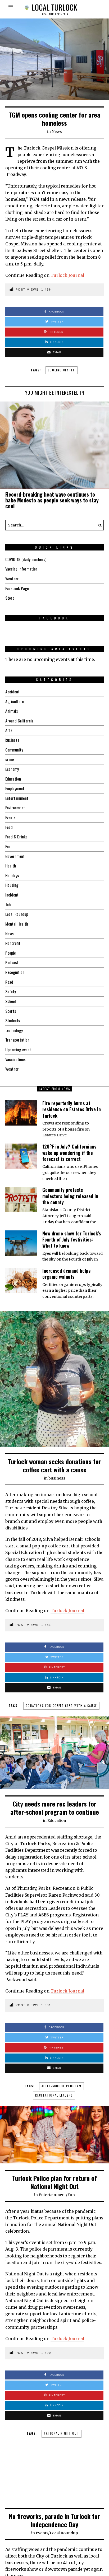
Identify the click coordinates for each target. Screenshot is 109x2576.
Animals (12, 711)
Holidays (12, 875)
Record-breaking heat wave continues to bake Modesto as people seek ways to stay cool (52, 500)
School (11, 1001)
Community (14, 750)
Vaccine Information (21, 569)
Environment (15, 808)
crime (10, 759)
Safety (11, 991)
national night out (62, 2433)
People (11, 953)
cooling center (62, 370)
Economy (12, 769)
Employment (15, 788)
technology (14, 1030)
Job (8, 904)
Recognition (15, 972)
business (12, 740)
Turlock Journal (67, 275)
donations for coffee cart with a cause (61, 1706)
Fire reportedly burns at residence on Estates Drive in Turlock (72, 1109)
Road (9, 982)
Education (13, 779)
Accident (12, 692)
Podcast (12, 962)
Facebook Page (17, 588)
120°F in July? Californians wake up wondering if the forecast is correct (69, 1153)
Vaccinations (15, 1059)
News (57, 132)
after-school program (62, 2086)
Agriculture (15, 701)
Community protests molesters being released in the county (70, 1196)
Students (13, 1020)
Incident (12, 895)
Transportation (17, 1040)
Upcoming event (18, 1049)
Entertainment (17, 798)
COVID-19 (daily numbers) (26, 559)
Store (10, 598)
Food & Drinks (16, 837)
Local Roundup (17, 914)
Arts (9, 730)
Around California (19, 721)
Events (10, 817)
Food (9, 827)
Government (15, 856)
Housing (12, 885)
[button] (98, 525)
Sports (11, 1011)
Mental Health (17, 924)
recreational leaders (54, 2095)
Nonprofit (13, 943)
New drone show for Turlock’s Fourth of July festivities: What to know (72, 1240)
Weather (12, 578)
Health (11, 866)
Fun (8, 846)
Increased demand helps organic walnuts (66, 1274)
